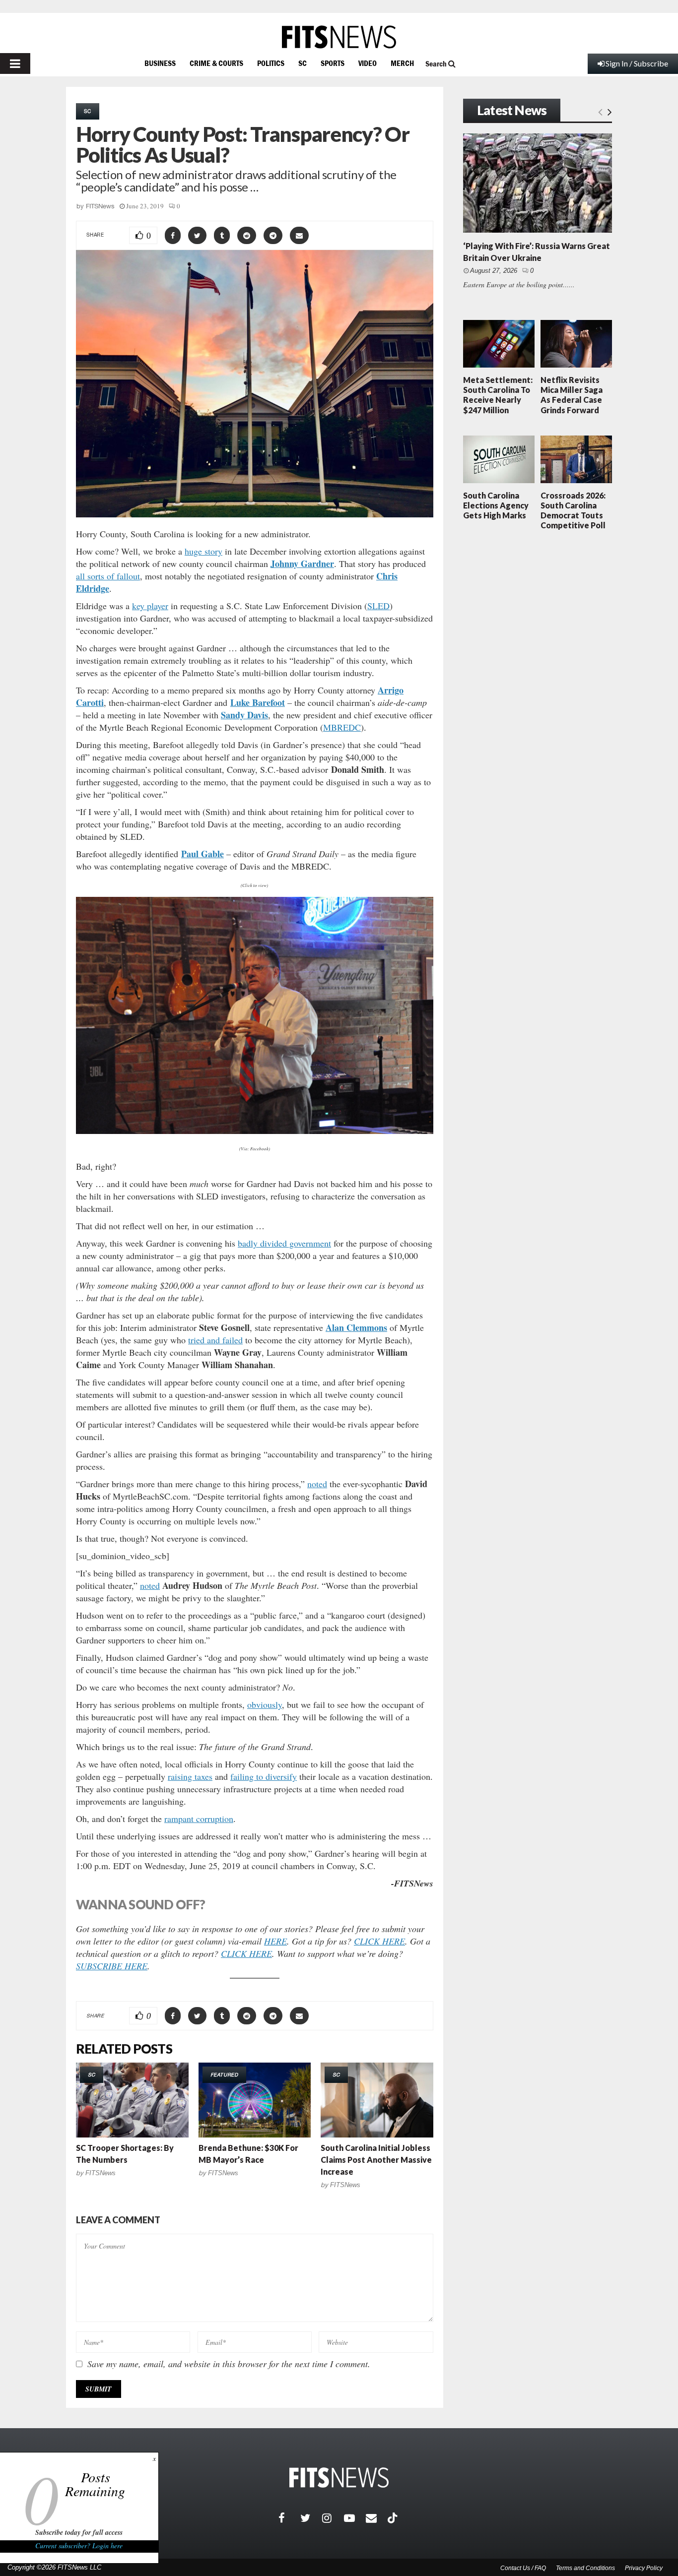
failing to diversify (264, 1776)
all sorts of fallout (108, 576)
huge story (203, 551)
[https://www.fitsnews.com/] (339, 37)
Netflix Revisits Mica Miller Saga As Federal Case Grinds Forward (572, 395)
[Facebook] (289, 2518)
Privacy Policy (644, 2568)
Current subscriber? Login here (79, 2545)
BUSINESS (160, 63)
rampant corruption (199, 1819)
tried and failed (215, 1340)
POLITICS (271, 63)
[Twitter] (311, 2518)
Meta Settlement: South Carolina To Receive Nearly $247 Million (498, 395)
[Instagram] (333, 2518)
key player (150, 606)
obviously (265, 1704)
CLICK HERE (379, 1941)
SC (303, 63)
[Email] (377, 2518)
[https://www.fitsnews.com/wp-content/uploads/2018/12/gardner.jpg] (255, 1015)
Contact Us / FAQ (523, 2568)
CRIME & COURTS (216, 63)
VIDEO (368, 63)
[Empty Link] (600, 111)
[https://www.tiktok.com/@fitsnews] (394, 2518)
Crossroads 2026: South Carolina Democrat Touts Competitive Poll (573, 510)
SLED (378, 606)
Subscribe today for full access (79, 2532)
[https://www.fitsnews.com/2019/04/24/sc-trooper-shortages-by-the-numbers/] (132, 2100)
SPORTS (333, 63)
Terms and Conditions (585, 2568)
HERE (275, 1941)
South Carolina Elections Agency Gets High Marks (496, 505)
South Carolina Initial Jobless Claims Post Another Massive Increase (376, 2160)
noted (317, 1484)
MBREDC (342, 727)
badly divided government (284, 1243)
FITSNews (100, 206)
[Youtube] (355, 2518)
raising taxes (190, 1776)
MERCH (402, 63)
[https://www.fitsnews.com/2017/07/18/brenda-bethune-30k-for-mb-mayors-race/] (255, 2100)
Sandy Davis (244, 715)
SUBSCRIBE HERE (112, 1966)
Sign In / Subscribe (637, 63)
